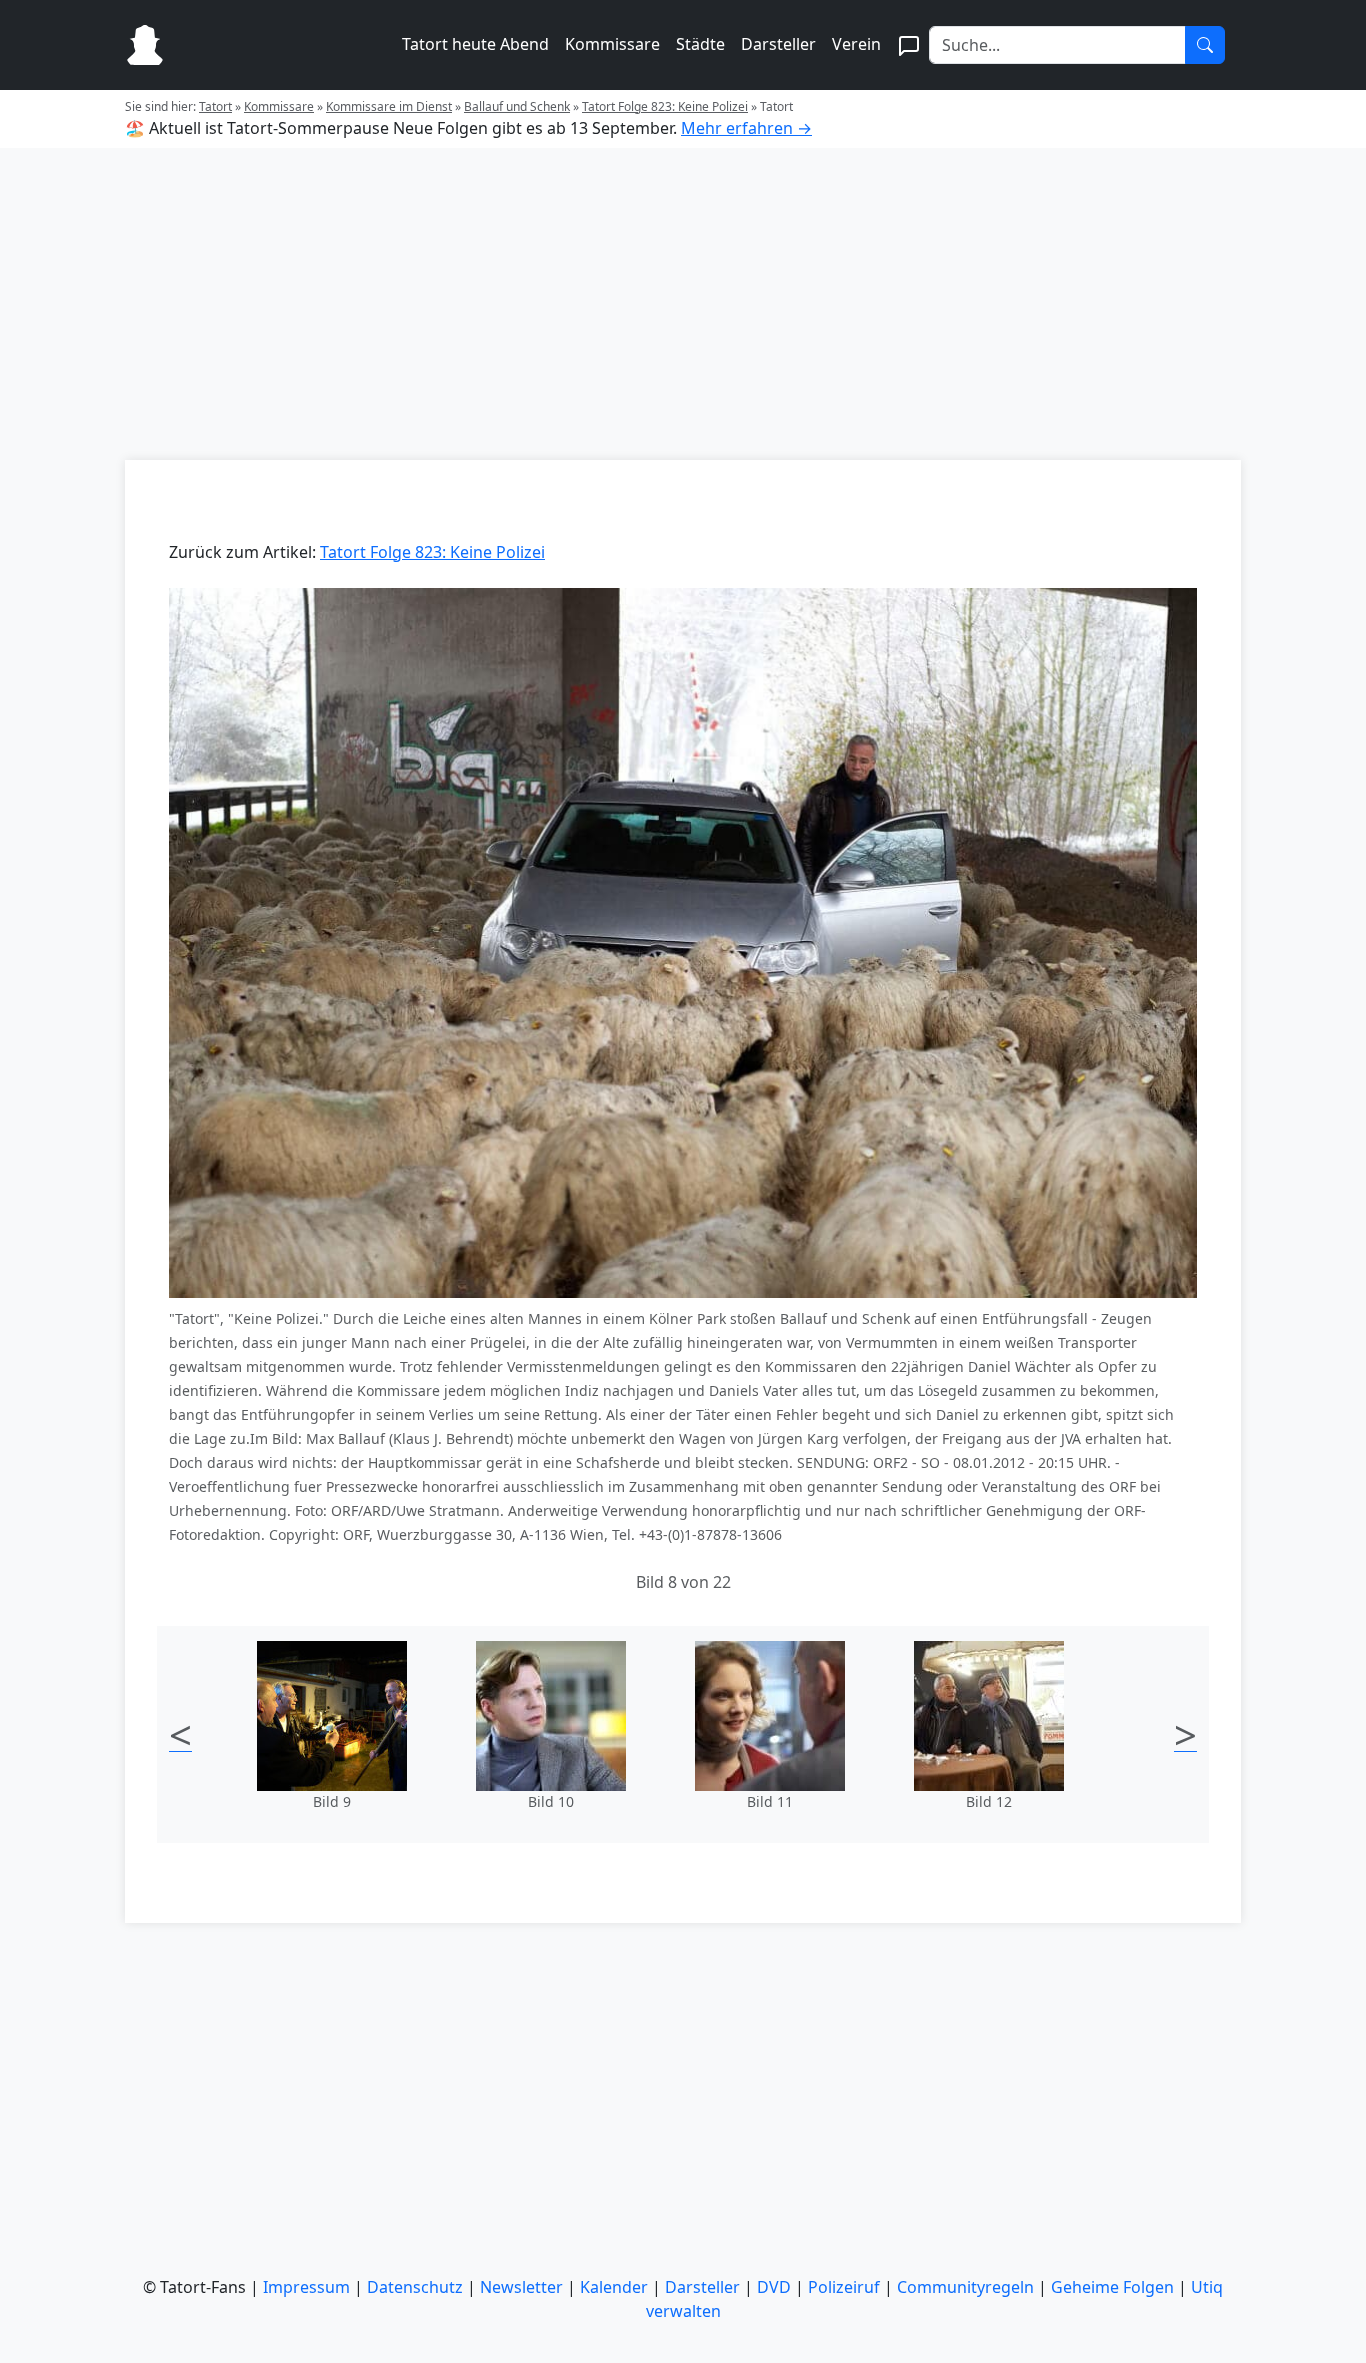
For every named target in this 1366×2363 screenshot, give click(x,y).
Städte (700, 44)
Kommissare (612, 44)
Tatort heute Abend (475, 44)
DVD (774, 2287)
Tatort (215, 106)
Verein (856, 44)
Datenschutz (415, 2287)
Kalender (614, 2287)
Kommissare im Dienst (389, 106)
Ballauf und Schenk (517, 106)
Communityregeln (965, 2287)
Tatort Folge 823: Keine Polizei (665, 106)
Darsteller (778, 44)
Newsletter (521, 2287)
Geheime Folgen (1112, 2287)
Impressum (306, 2287)
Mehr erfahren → (746, 128)
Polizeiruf (844, 2287)
